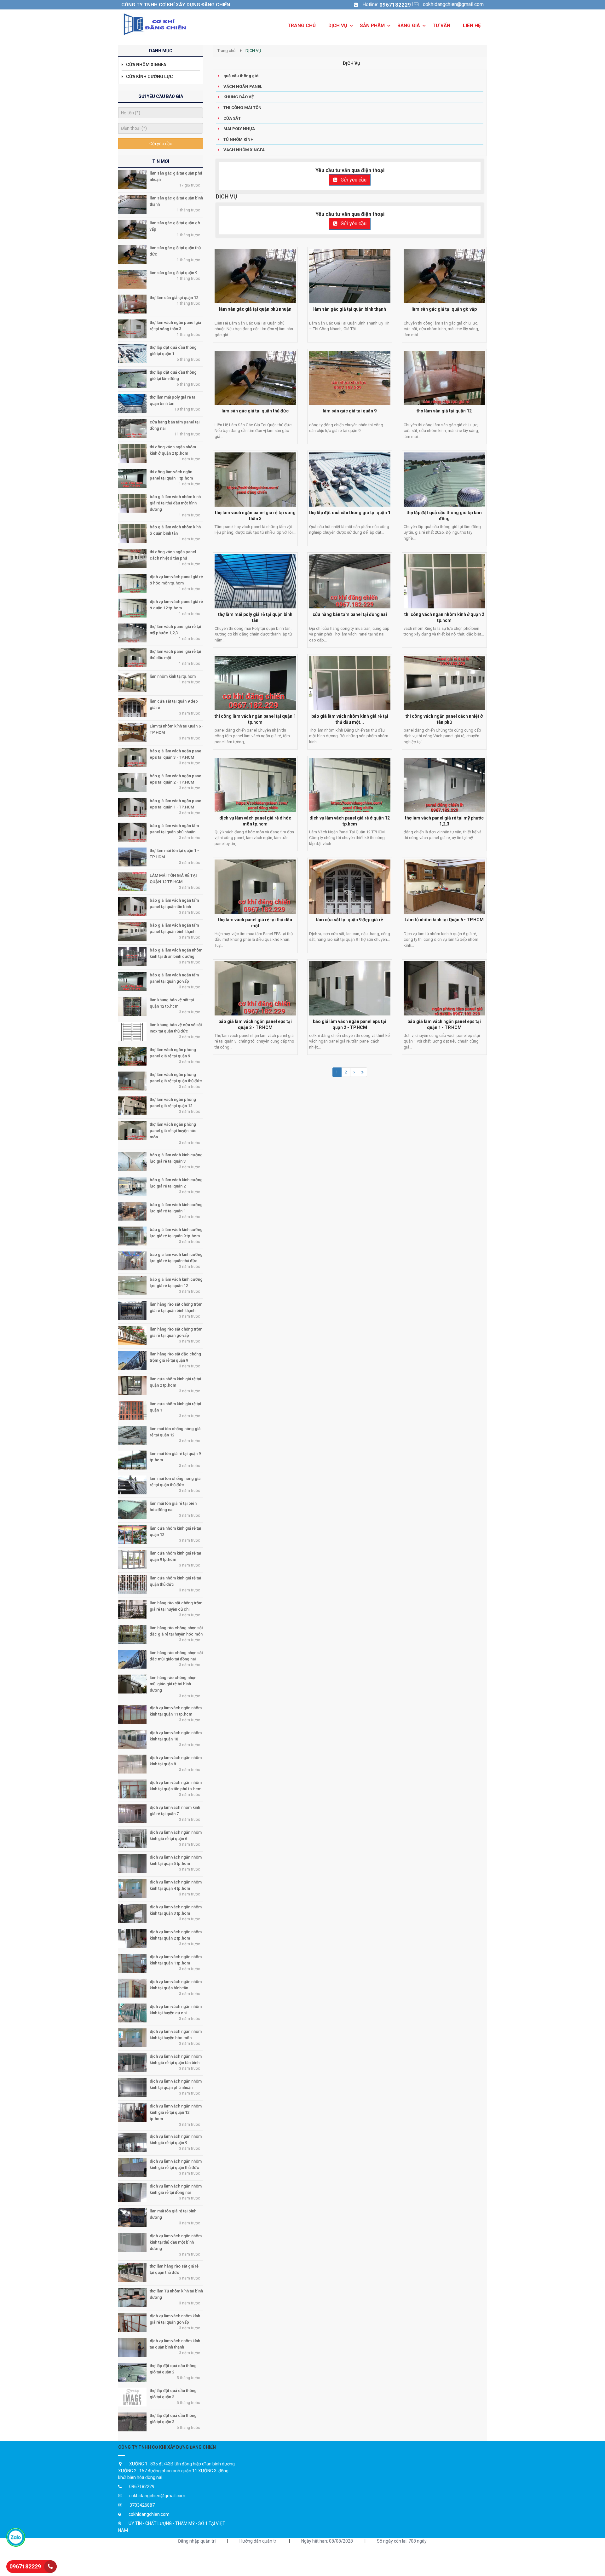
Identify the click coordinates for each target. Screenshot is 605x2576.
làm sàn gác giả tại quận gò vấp (444, 309)
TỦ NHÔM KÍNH (239, 139)
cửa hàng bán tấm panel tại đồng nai (350, 614)
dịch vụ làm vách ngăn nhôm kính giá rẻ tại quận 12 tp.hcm (176, 2112)
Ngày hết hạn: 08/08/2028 (327, 2541)
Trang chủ (226, 51)
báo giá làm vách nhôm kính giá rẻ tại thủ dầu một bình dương (175, 503)
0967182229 (395, 5)
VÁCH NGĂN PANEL (243, 86)
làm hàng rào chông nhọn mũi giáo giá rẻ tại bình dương (173, 1684)
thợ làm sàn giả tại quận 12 (174, 298)
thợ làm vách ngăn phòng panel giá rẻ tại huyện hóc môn (173, 1131)
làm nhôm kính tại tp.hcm (173, 676)
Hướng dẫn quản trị (258, 2541)
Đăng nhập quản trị (197, 2541)
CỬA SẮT (232, 118)
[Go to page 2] (354, 1072)
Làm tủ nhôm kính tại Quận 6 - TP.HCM (444, 920)
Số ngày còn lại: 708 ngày (402, 2541)
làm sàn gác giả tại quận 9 (173, 273)
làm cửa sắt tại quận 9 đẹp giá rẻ (350, 920)
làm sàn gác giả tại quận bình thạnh (350, 309)
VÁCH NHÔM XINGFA (244, 150)
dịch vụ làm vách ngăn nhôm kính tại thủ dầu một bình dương (176, 2242)
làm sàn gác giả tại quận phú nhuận (255, 309)
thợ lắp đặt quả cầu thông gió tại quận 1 (350, 513)
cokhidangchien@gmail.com (453, 4)
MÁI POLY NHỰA (239, 129)
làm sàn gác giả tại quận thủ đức (255, 411)
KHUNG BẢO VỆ (239, 97)
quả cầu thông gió (241, 76)
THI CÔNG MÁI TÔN (242, 108)
